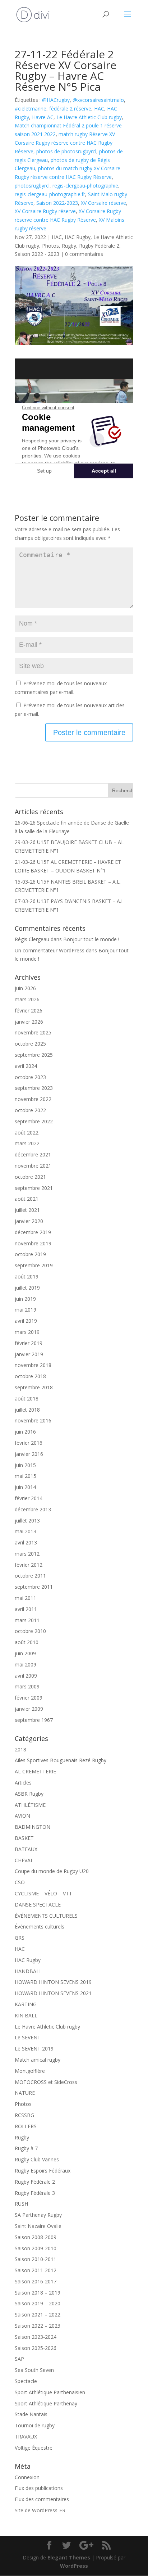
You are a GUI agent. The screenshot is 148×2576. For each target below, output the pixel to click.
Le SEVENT (28, 2037)
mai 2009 (26, 1664)
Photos (50, 246)
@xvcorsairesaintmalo (98, 100)
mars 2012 (27, 1554)
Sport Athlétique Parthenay (46, 2403)
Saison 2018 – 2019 (38, 2293)
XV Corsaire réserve (103, 203)
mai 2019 (26, 1310)
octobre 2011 (30, 1576)
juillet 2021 (27, 1210)
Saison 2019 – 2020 (38, 2303)
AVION (22, 1816)
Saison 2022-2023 (57, 203)
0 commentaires (84, 254)
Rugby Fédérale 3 (35, 2193)
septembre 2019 (34, 1265)
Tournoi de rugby (35, 2425)
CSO (20, 1882)
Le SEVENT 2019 (34, 2049)
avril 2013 (26, 1542)
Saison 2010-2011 (36, 2259)
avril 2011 (26, 1609)
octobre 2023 (30, 1077)
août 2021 (27, 1199)
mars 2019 (27, 1332)
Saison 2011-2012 (36, 2270)
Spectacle (26, 2381)
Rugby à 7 (26, 2148)
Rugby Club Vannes (37, 2159)
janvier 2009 (29, 1709)
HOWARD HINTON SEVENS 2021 (53, 1993)
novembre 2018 (33, 1365)
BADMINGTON (33, 1827)
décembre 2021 (33, 1154)
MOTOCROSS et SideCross (46, 2082)
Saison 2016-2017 (36, 2281)
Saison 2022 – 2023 (38, 2326)
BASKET (24, 1838)
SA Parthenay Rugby (38, 2215)
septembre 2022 (34, 1121)
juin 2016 (25, 1432)
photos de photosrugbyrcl (66, 151)
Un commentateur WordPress (50, 950)
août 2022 (27, 1133)
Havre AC (43, 117)
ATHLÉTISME (30, 1805)
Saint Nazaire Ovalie (38, 2226)
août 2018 (27, 1398)
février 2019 (29, 1343)
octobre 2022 (30, 1110)
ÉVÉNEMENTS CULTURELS (46, 1916)
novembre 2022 (33, 1099)
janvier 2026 (29, 1022)
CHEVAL (24, 1860)
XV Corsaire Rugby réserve (45, 211)
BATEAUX (26, 1849)
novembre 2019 (33, 1243)
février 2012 (29, 1565)
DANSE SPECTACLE (38, 1905)
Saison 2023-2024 (36, 2337)
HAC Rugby (78, 237)
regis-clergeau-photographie (85, 186)
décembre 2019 (33, 1232)
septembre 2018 (34, 1387)
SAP (19, 2359)
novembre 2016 (33, 1420)
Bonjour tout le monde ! (91, 939)
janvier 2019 (29, 1354)
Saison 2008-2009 (36, 2237)
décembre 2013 (33, 1509)
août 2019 (27, 1276)
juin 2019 (25, 1299)
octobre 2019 (30, 1254)
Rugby (69, 246)
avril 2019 (26, 1321)
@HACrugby (56, 100)
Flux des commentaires (42, 2499)
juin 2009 (25, 1653)
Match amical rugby (38, 2060)
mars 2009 (27, 1686)
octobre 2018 (30, 1376)
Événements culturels (40, 1927)
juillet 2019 (27, 1288)
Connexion (27, 2477)
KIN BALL (26, 2015)
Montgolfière (30, 2071)
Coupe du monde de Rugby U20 (52, 1871)
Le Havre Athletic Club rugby (89, 117)
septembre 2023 (34, 1088)
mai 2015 (26, 1476)
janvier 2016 (29, 1454)
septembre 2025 (34, 1055)
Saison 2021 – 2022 (38, 2315)
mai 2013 (26, 1531)
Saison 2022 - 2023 (37, 254)
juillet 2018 (27, 1410)
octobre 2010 (30, 1631)
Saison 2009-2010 (36, 2248)
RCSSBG (24, 2115)
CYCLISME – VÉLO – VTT (43, 1893)
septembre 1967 (34, 1720)
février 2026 (29, 1010)
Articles (23, 1783)
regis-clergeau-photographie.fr (50, 194)
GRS (20, 1938)
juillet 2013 (27, 1521)
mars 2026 (27, 999)
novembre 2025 (33, 1032)
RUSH (21, 2204)
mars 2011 (27, 1620)
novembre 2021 (33, 1166)
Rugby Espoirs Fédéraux (43, 2171)
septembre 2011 (34, 1587)
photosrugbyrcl (32, 186)
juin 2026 (25, 988)
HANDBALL (28, 1971)
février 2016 (29, 1443)
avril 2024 (26, 1066)
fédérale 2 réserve (70, 109)
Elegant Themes (69, 2557)
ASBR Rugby (29, 1794)
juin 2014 (25, 1487)
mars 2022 (27, 1143)
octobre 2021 (30, 1177)
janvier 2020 (29, 1221)
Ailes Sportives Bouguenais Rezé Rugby (61, 1760)
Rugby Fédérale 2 (99, 246)
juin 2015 (25, 1465)
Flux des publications (39, 2488)
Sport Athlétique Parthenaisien (50, 2392)
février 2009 (29, 1698)
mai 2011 (26, 1598)
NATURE (25, 2093)
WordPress (74, 2566)
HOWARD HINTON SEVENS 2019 (53, 1982)
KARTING (26, 2004)
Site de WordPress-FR (40, 2510)
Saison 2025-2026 (36, 2348)
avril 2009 (26, 1676)
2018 (20, 1749)
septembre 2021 (34, 1188)
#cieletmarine (31, 109)
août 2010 (27, 1642)
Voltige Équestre (34, 2448)
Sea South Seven (34, 2370)
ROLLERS (26, 2126)
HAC (99, 109)
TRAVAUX (26, 2437)
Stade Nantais (31, 2414)
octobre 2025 (30, 1044)
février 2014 (29, 1498)
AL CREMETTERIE (35, 1771)
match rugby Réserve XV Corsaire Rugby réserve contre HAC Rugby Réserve (65, 143)
